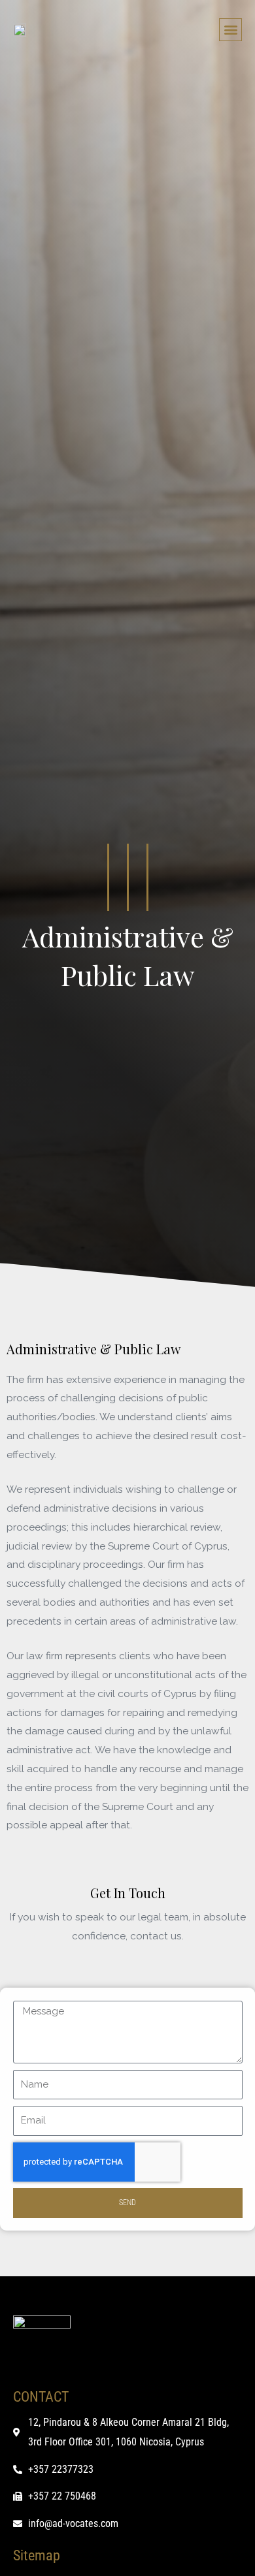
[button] (230, 30)
